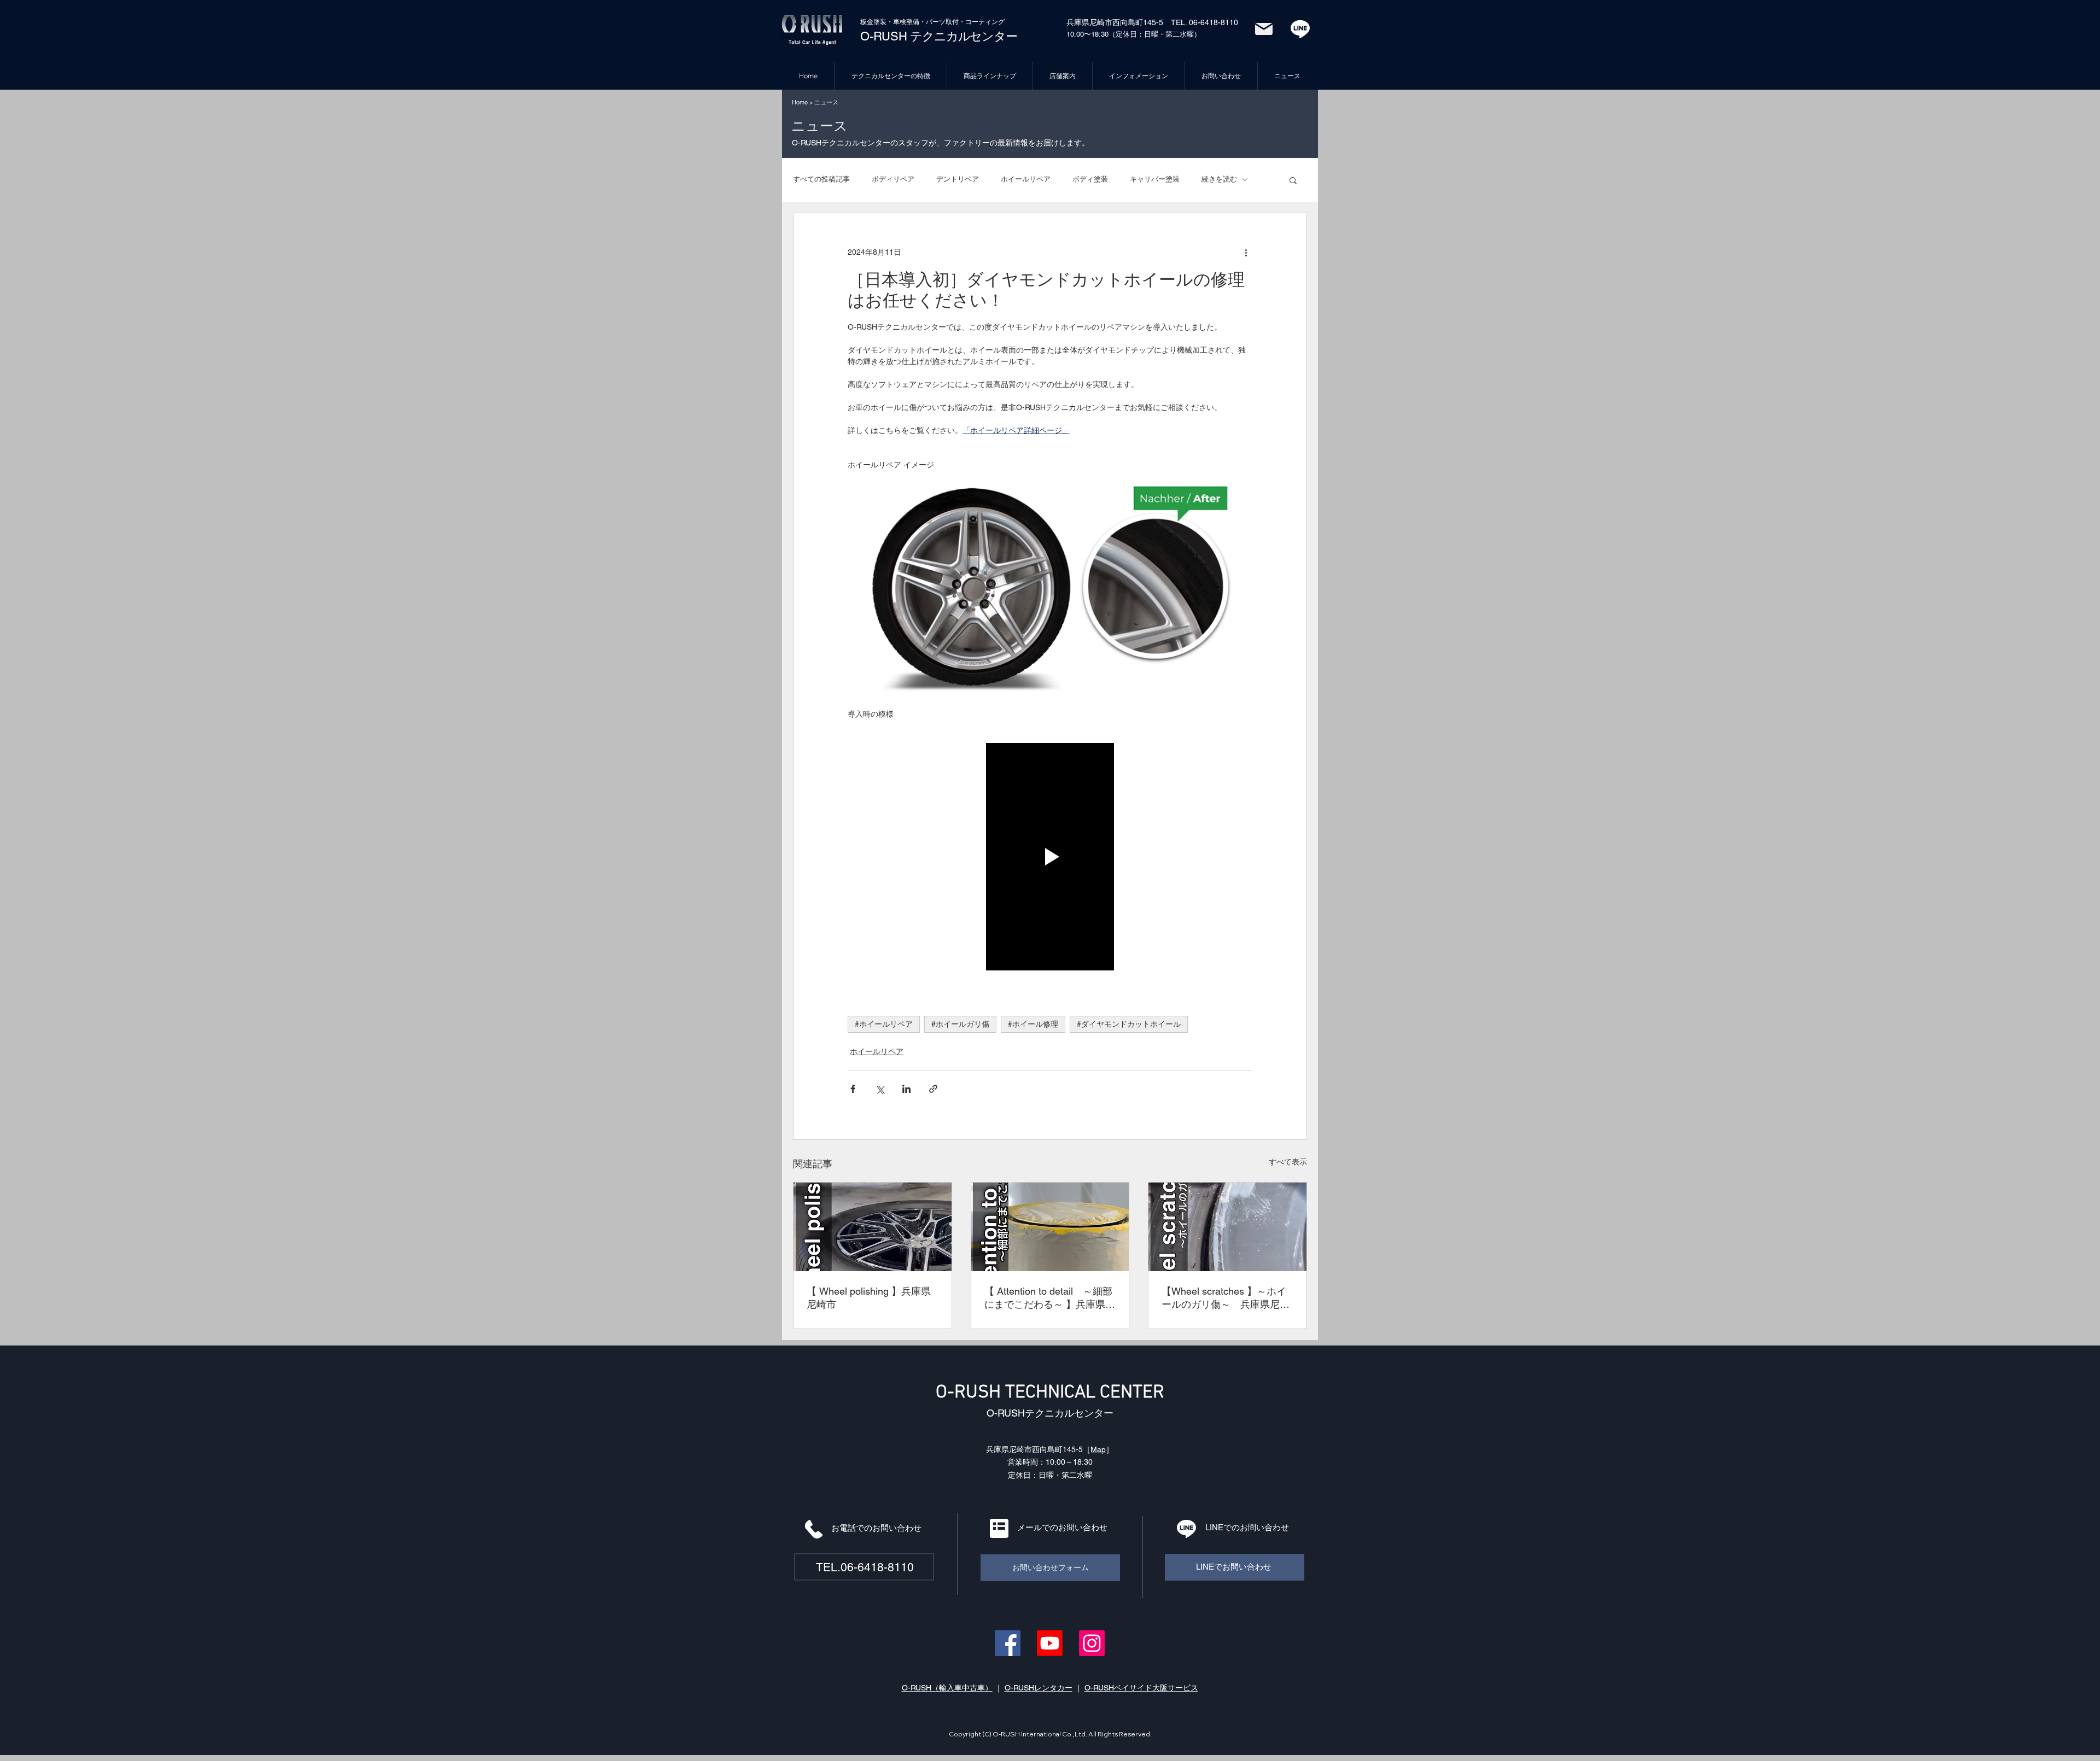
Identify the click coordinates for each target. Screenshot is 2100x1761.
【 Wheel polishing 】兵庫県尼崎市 (869, 1298)
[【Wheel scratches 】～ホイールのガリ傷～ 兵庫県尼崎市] (1227, 1227)
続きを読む (1219, 179)
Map (1098, 1449)
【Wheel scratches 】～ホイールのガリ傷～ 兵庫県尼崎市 (1226, 1298)
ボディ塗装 (1090, 179)
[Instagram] (1092, 1643)
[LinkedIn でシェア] (906, 1089)
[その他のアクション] (1246, 253)
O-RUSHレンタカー (1039, 1688)
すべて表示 (1288, 1162)
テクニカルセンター (962, 36)
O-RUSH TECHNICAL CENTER (1050, 1393)
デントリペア (958, 179)
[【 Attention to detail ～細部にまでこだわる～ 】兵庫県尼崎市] (1050, 1227)
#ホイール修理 (1033, 1024)
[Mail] (1264, 29)
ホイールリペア (1026, 179)
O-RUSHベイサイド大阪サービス (1141, 1688)
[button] (1293, 180)
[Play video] (1050, 857)
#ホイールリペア (884, 1024)
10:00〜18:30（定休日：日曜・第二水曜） (1134, 34)
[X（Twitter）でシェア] (880, 1089)
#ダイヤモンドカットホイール (1129, 1024)
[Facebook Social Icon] (1008, 1643)
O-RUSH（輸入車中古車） (947, 1688)
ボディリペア (893, 179)
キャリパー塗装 (1155, 179)
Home (800, 102)
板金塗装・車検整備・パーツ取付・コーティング (932, 22)
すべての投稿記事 (821, 179)
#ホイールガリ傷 (960, 1024)
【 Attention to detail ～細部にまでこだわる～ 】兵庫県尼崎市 (1050, 1298)
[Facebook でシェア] (853, 1089)
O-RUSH (884, 36)
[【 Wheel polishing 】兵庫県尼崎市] (873, 1227)
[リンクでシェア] (933, 1089)
